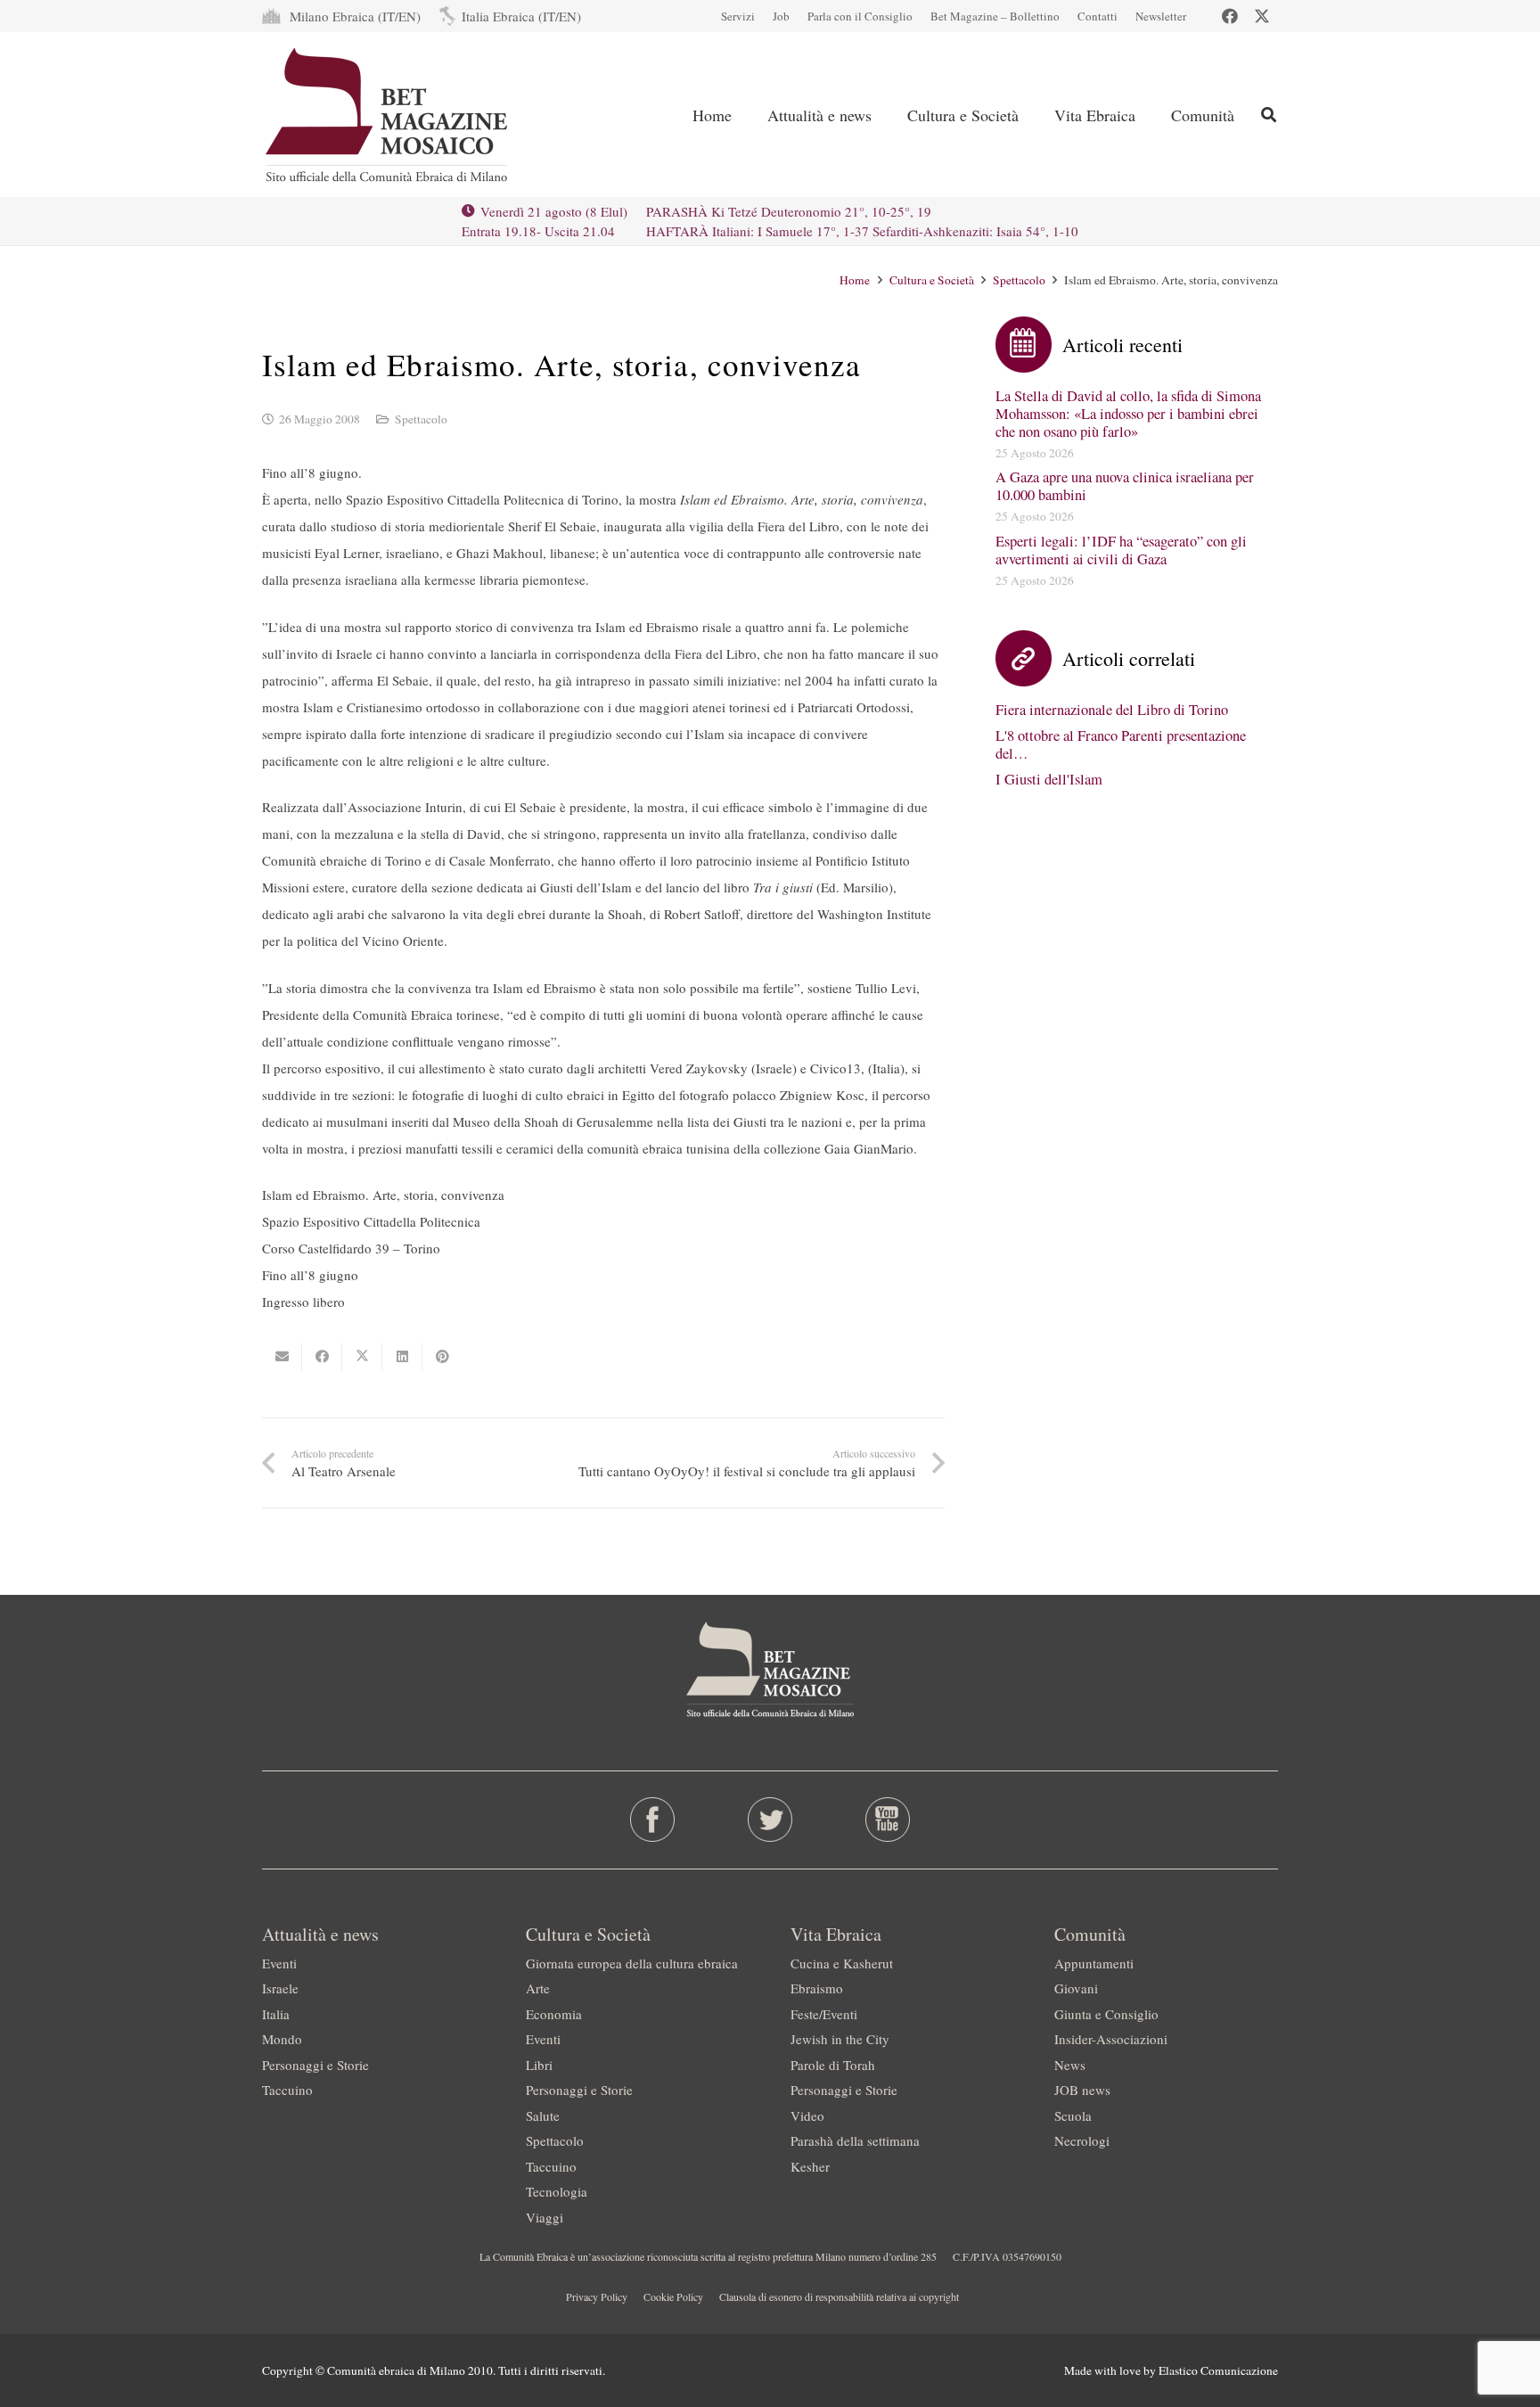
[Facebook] (1230, 16)
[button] (1269, 115)
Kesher (810, 2166)
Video (807, 2115)
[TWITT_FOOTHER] (770, 1820)
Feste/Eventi (824, 2014)
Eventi (279, 1963)
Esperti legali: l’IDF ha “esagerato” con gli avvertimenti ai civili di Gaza (1121, 550)
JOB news (1082, 2090)
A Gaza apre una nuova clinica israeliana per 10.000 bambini (1125, 486)
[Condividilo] (322, 1357)
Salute (543, 2115)
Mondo (282, 2039)
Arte (538, 1988)
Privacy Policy (597, 2296)
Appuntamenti (1094, 1963)
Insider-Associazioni (1111, 2039)
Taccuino (287, 2090)
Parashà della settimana (855, 2140)
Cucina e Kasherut (842, 1963)
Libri (539, 2065)
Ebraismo (817, 1988)
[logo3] (388, 115)
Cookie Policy (673, 2296)
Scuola (1073, 2115)
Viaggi (545, 2217)
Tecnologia (557, 2191)
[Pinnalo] (442, 1357)
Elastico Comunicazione (1218, 2370)
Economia (554, 2014)
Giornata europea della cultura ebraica (632, 1963)
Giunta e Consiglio (1106, 2014)
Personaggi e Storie (315, 2065)
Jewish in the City (840, 2039)
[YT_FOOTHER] (887, 1820)
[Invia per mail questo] (282, 1357)
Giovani (1076, 1988)
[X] (1262, 16)
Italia (276, 2014)
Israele (280, 1988)
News (1070, 2065)
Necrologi (1082, 2140)
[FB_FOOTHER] (653, 1820)
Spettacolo (421, 419)
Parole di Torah (833, 2065)
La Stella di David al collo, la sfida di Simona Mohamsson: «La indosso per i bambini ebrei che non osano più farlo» (1128, 414)
